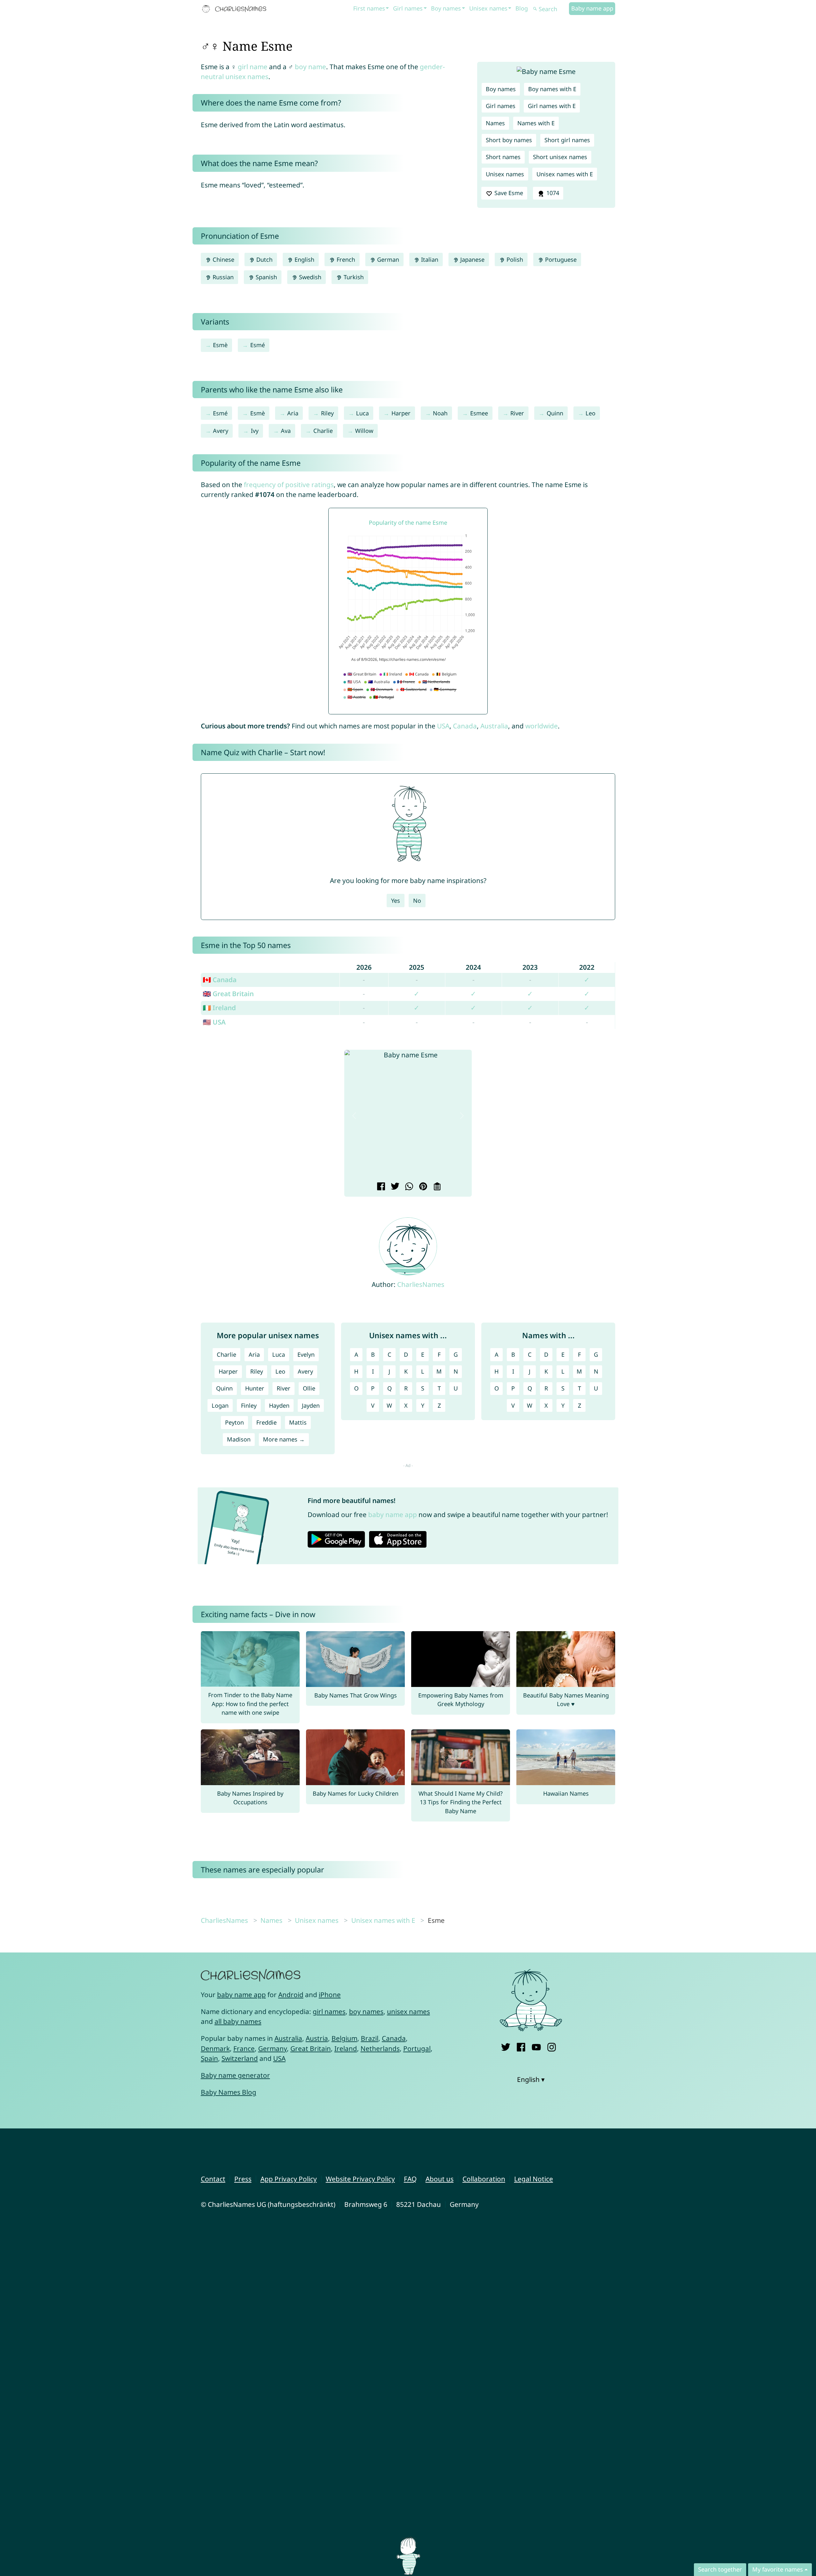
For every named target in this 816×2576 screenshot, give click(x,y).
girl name (253, 67)
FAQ (410, 2179)
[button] (354, 1116)
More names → (284, 1439)
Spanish (266, 277)
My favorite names (778, 2569)
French (345, 259)
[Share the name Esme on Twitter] (394, 1187)
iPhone (330, 1995)
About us (440, 2179)
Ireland (346, 2048)
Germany (273, 2048)
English (304, 259)
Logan (220, 1405)
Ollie (309, 1388)
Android (291, 1995)
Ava (286, 431)
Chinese (223, 259)
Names (495, 123)
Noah (440, 413)
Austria (317, 2038)
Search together (720, 2569)
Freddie (266, 1422)
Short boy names (509, 140)
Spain (209, 2058)
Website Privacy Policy (360, 2179)
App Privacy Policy (289, 2179)
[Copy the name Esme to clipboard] (436, 1187)
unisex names (408, 2011)
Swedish (309, 277)
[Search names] (535, 9)
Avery (221, 431)
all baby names (238, 2021)
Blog (522, 8)
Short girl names (567, 140)
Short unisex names (560, 157)
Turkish (353, 277)
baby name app (393, 1514)
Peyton (234, 1422)
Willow (364, 431)
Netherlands (380, 2048)
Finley (249, 1405)
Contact (213, 2179)
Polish (514, 259)
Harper (401, 413)
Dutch (264, 259)
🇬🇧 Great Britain (228, 994)
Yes (396, 901)
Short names (503, 157)
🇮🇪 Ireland (219, 1008)
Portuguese (560, 259)
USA (443, 726)
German (387, 259)
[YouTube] (536, 2046)
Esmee (479, 413)
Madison (239, 1439)
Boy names (446, 8)
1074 (552, 193)
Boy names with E (552, 89)
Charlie (323, 431)
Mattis (298, 1422)
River (517, 413)
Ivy (255, 431)
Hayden (279, 1405)
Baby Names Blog (229, 2092)
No (417, 901)
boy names (366, 2011)
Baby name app (592, 8)
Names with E (536, 123)
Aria (293, 413)
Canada (465, 726)
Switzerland (240, 2058)
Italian (429, 259)
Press (243, 2179)
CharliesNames (421, 1284)
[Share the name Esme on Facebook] (380, 1187)
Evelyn (306, 1354)
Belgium (344, 2038)
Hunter (255, 1388)
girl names (329, 2011)
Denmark (215, 2048)
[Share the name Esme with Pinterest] (422, 1187)
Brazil (370, 2038)
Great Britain (311, 2048)
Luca (362, 413)
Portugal (417, 2048)
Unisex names (488, 8)
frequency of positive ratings (289, 485)
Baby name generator (235, 2075)
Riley (327, 413)
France (244, 2048)
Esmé (258, 345)
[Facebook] (521, 2046)
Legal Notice (534, 2179)
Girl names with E (552, 106)
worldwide (542, 726)
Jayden (311, 1405)
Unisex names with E (565, 174)
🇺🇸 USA (214, 1022)
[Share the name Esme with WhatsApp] (408, 1187)
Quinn (555, 413)
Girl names (408, 8)
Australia (494, 726)
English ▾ (531, 2079)
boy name (310, 67)
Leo (590, 413)
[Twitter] (506, 2046)
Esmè (220, 345)
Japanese (472, 259)
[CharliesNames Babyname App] (236, 9)
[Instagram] (552, 2046)
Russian (222, 277)
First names (369, 8)
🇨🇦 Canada (220, 980)
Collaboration (484, 2179)
